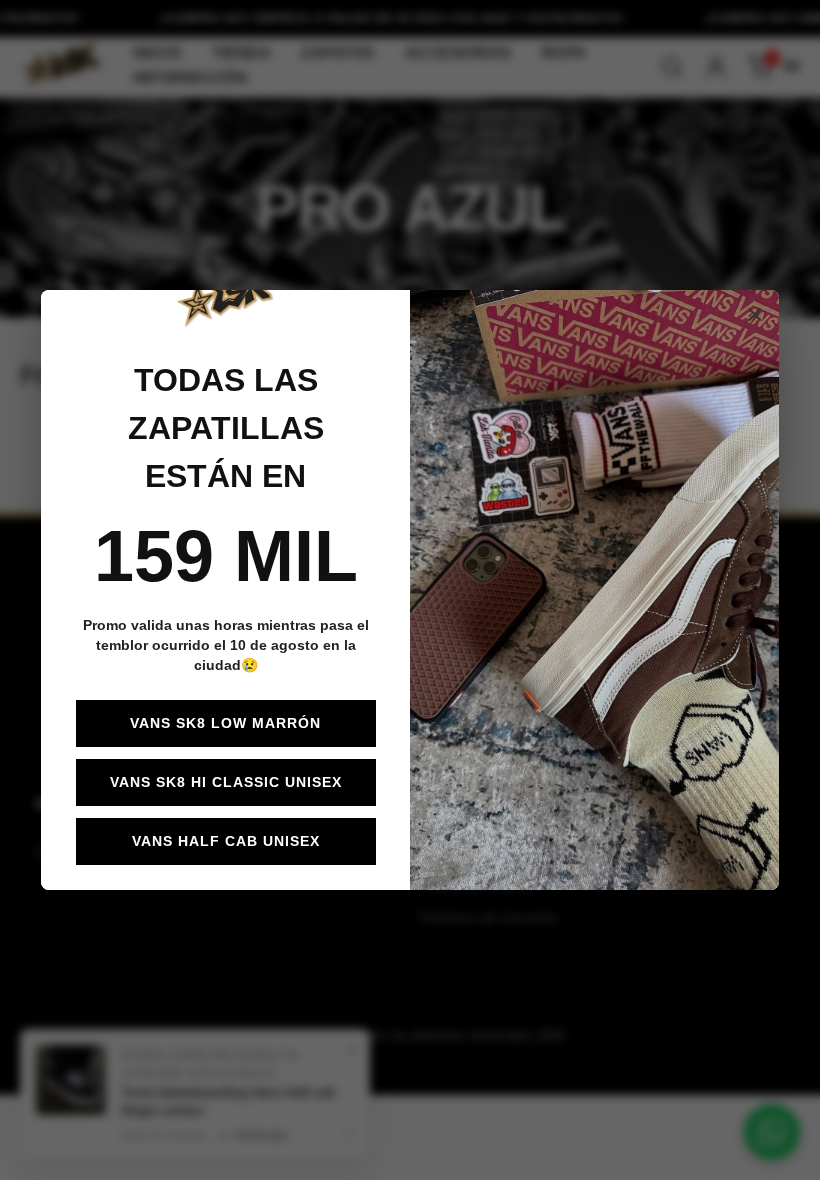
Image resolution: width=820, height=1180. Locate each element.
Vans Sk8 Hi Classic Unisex (226, 782)
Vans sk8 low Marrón (225, 723)
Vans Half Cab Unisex (226, 841)
